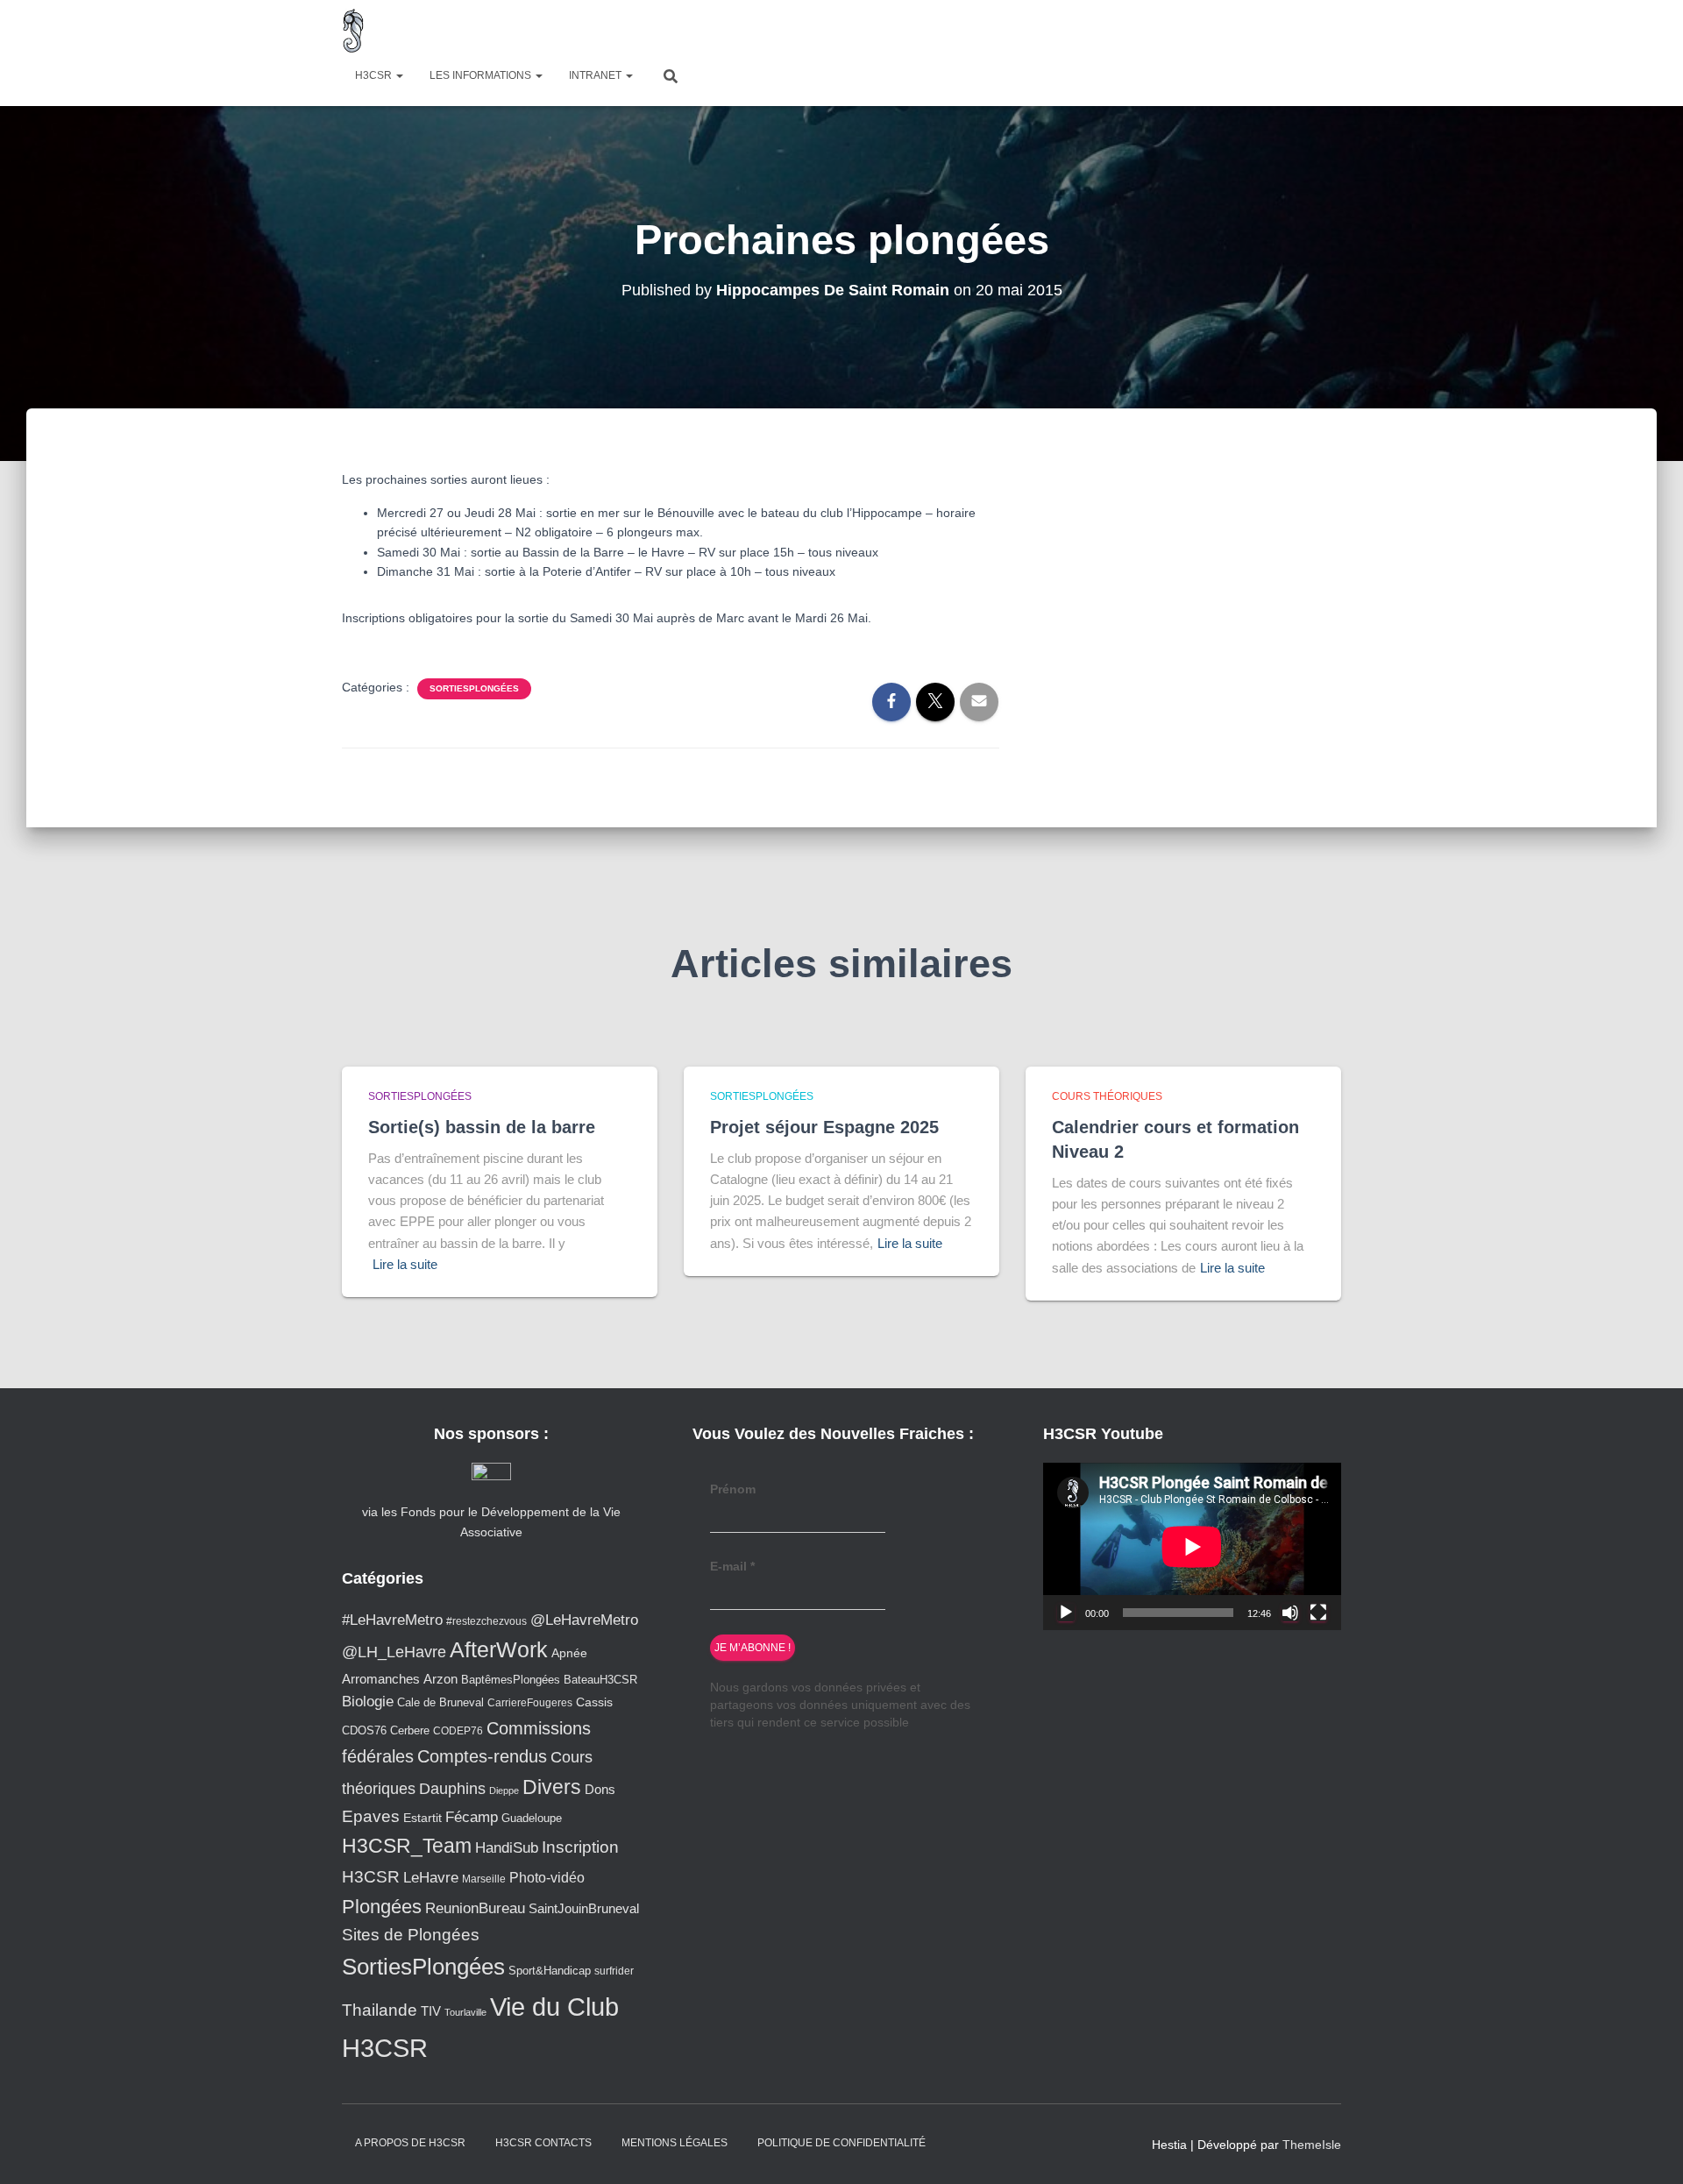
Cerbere (410, 1731)
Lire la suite (405, 1264)
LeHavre (431, 1878)
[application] (1192, 1546)
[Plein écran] (1318, 1613)
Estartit (423, 1818)
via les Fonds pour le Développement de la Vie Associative (491, 1521)
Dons (600, 1789)
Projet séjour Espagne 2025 (824, 1127)
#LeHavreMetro (392, 1620)
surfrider (614, 1971)
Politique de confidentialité (841, 2143)
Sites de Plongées (411, 1935)
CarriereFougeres (530, 1702)
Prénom (733, 1489)
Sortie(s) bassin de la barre (482, 1127)
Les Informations (482, 75)
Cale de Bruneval (440, 1703)
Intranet (597, 75)
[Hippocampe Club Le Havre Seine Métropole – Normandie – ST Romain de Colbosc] (354, 31)
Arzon (440, 1679)
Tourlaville (465, 2012)
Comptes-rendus (482, 1756)
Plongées (382, 1907)
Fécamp (472, 1817)
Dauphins (452, 1789)
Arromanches (381, 1679)
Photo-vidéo (547, 1877)
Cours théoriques (1107, 1096)
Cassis (594, 1702)
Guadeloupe (532, 1818)
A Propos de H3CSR (410, 2143)
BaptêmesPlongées (511, 1680)
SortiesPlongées (474, 688)
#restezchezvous (486, 1621)
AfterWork (499, 1649)
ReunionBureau (475, 1908)
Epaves (371, 1816)
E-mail (732, 1566)
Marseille (484, 1879)
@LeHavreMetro (584, 1620)
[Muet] (1290, 1613)
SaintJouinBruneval (584, 1908)
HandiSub (507, 1848)
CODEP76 (458, 1730)
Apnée (569, 1653)
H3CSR (375, 75)
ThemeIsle (1312, 2145)
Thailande (380, 2010)
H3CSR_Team (407, 1846)
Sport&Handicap (550, 1971)
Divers (552, 1787)
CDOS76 (364, 1731)
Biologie (368, 1702)
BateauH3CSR (600, 1680)
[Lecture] (1066, 1613)
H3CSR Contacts (543, 2143)
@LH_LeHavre (394, 1652)
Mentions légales (675, 2143)
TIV (431, 2011)
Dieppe (504, 1790)
